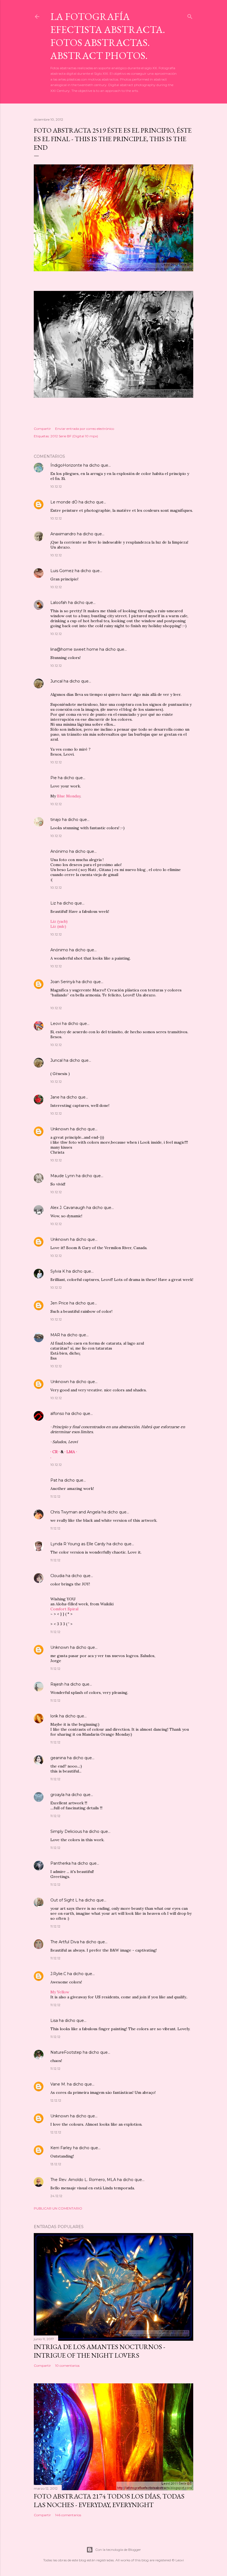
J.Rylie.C (58, 1974)
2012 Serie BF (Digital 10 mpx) (74, 436)
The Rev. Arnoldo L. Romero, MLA (83, 2180)
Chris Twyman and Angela (75, 1512)
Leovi (56, 1024)
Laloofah (59, 603)
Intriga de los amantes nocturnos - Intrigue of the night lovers (100, 2351)
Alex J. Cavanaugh (68, 1208)
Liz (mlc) (58, 926)
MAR (55, 1335)
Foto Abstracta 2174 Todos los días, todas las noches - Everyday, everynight (109, 2500)
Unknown (60, 1129)
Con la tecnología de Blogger (118, 2550)
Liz (53, 903)
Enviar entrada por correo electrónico (85, 429)
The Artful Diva (65, 1942)
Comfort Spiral (64, 1609)
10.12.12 (56, 486)
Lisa (54, 2021)
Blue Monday (69, 796)
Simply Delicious (66, 1831)
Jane (55, 1097)
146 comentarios (68, 2515)
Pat (54, 1480)
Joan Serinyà (63, 982)
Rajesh (57, 1684)
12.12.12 (56, 2100)
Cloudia (57, 1576)
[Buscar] (190, 15)
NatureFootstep (66, 2052)
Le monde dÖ (64, 502)
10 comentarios (67, 2366)
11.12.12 (55, 1496)
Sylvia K (58, 1271)
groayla (57, 1795)
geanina (58, 1758)
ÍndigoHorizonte (66, 465)
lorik (54, 1716)
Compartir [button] (42, 429)
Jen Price (59, 1303)
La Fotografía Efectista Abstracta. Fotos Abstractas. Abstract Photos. (108, 36)
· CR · (56, 1452)
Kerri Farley (61, 2148)
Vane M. (58, 2084)
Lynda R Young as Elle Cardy (78, 1544)
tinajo (56, 820)
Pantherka (60, 1863)
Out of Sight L (64, 1900)
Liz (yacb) (59, 921)
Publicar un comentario (58, 2208)
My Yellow (60, 1992)
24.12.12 (56, 2196)
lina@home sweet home (74, 649)
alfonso (57, 1414)
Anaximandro (63, 534)
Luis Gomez (62, 571)
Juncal (56, 681)
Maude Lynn (63, 1176)
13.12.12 (56, 2164)
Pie (54, 778)
